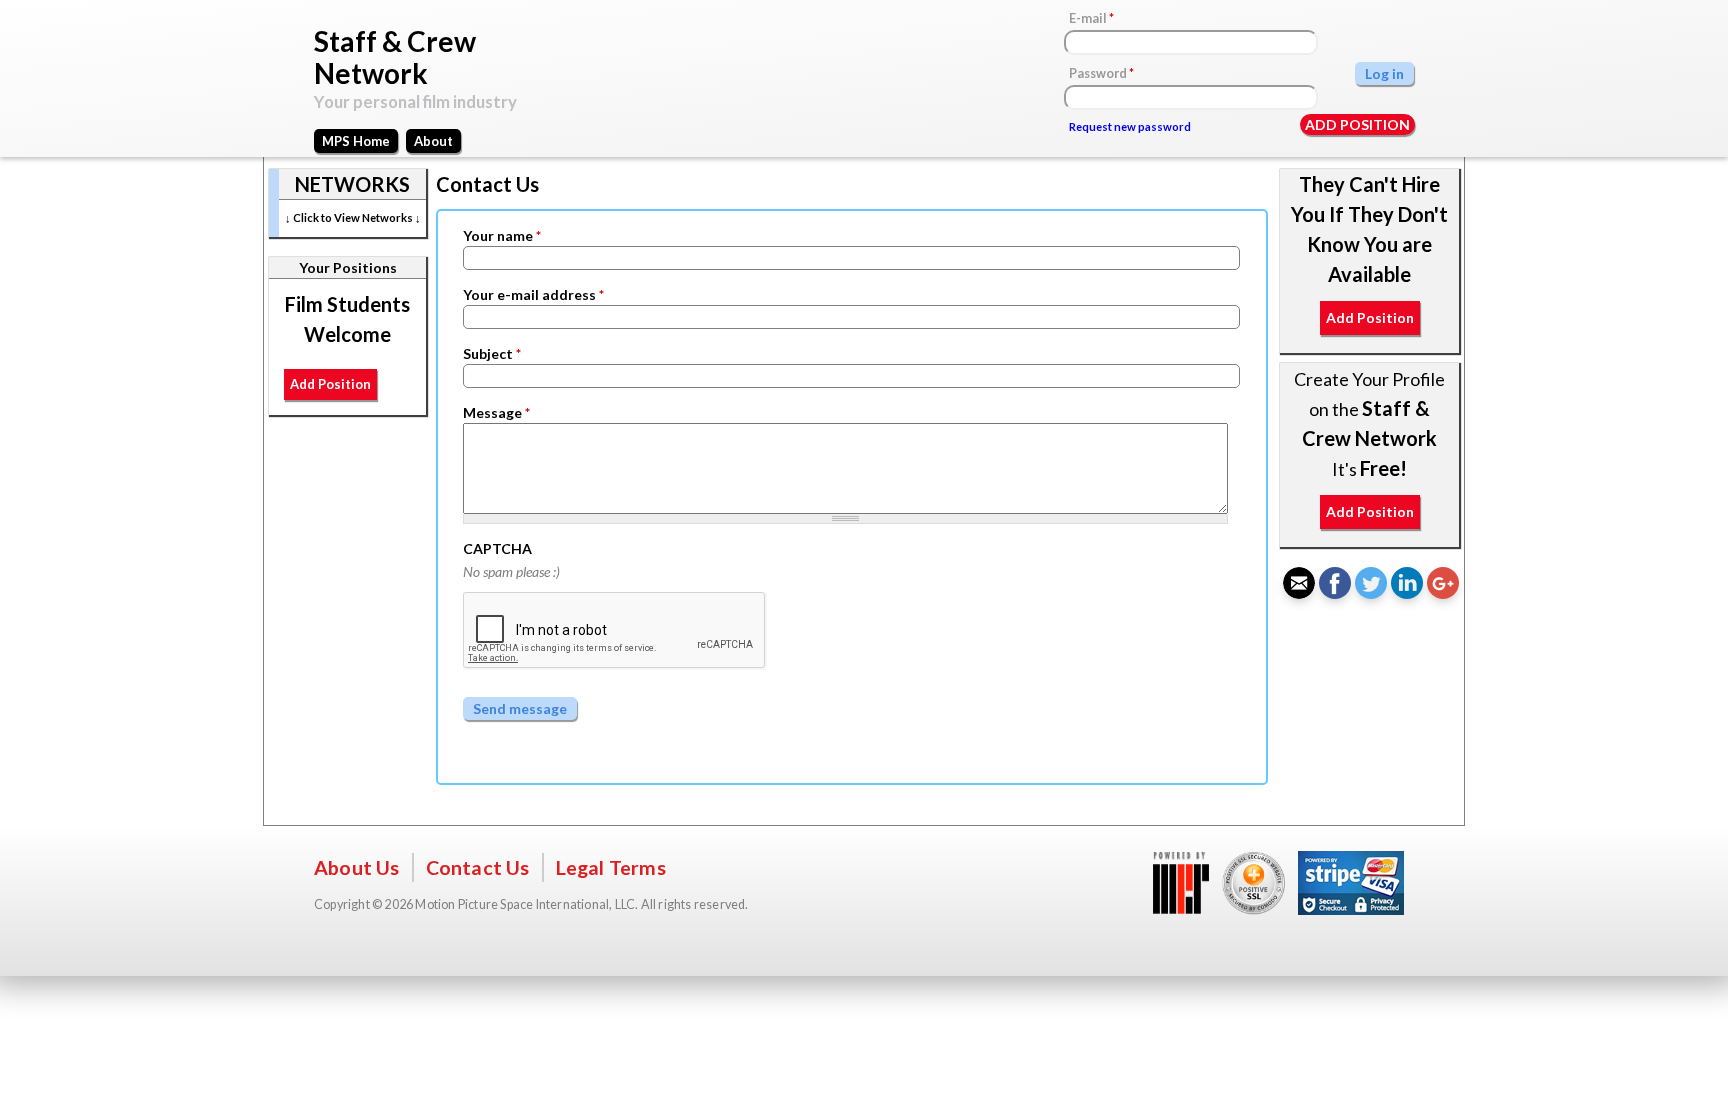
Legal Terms (611, 867)
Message (496, 412)
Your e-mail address (533, 294)
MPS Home (356, 141)
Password (1101, 73)
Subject (492, 353)
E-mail (1091, 18)
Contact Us (478, 867)
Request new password (1130, 126)
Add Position (1357, 124)
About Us (357, 867)
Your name (502, 235)
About (433, 141)
